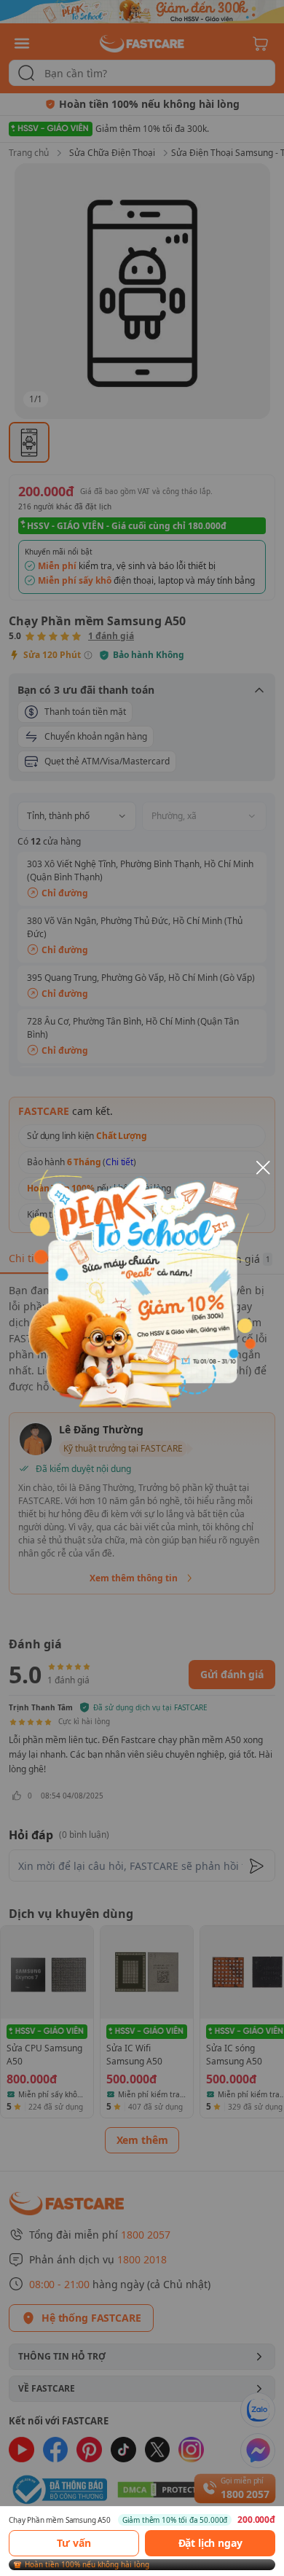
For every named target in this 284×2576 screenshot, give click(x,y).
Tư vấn (74, 2543)
